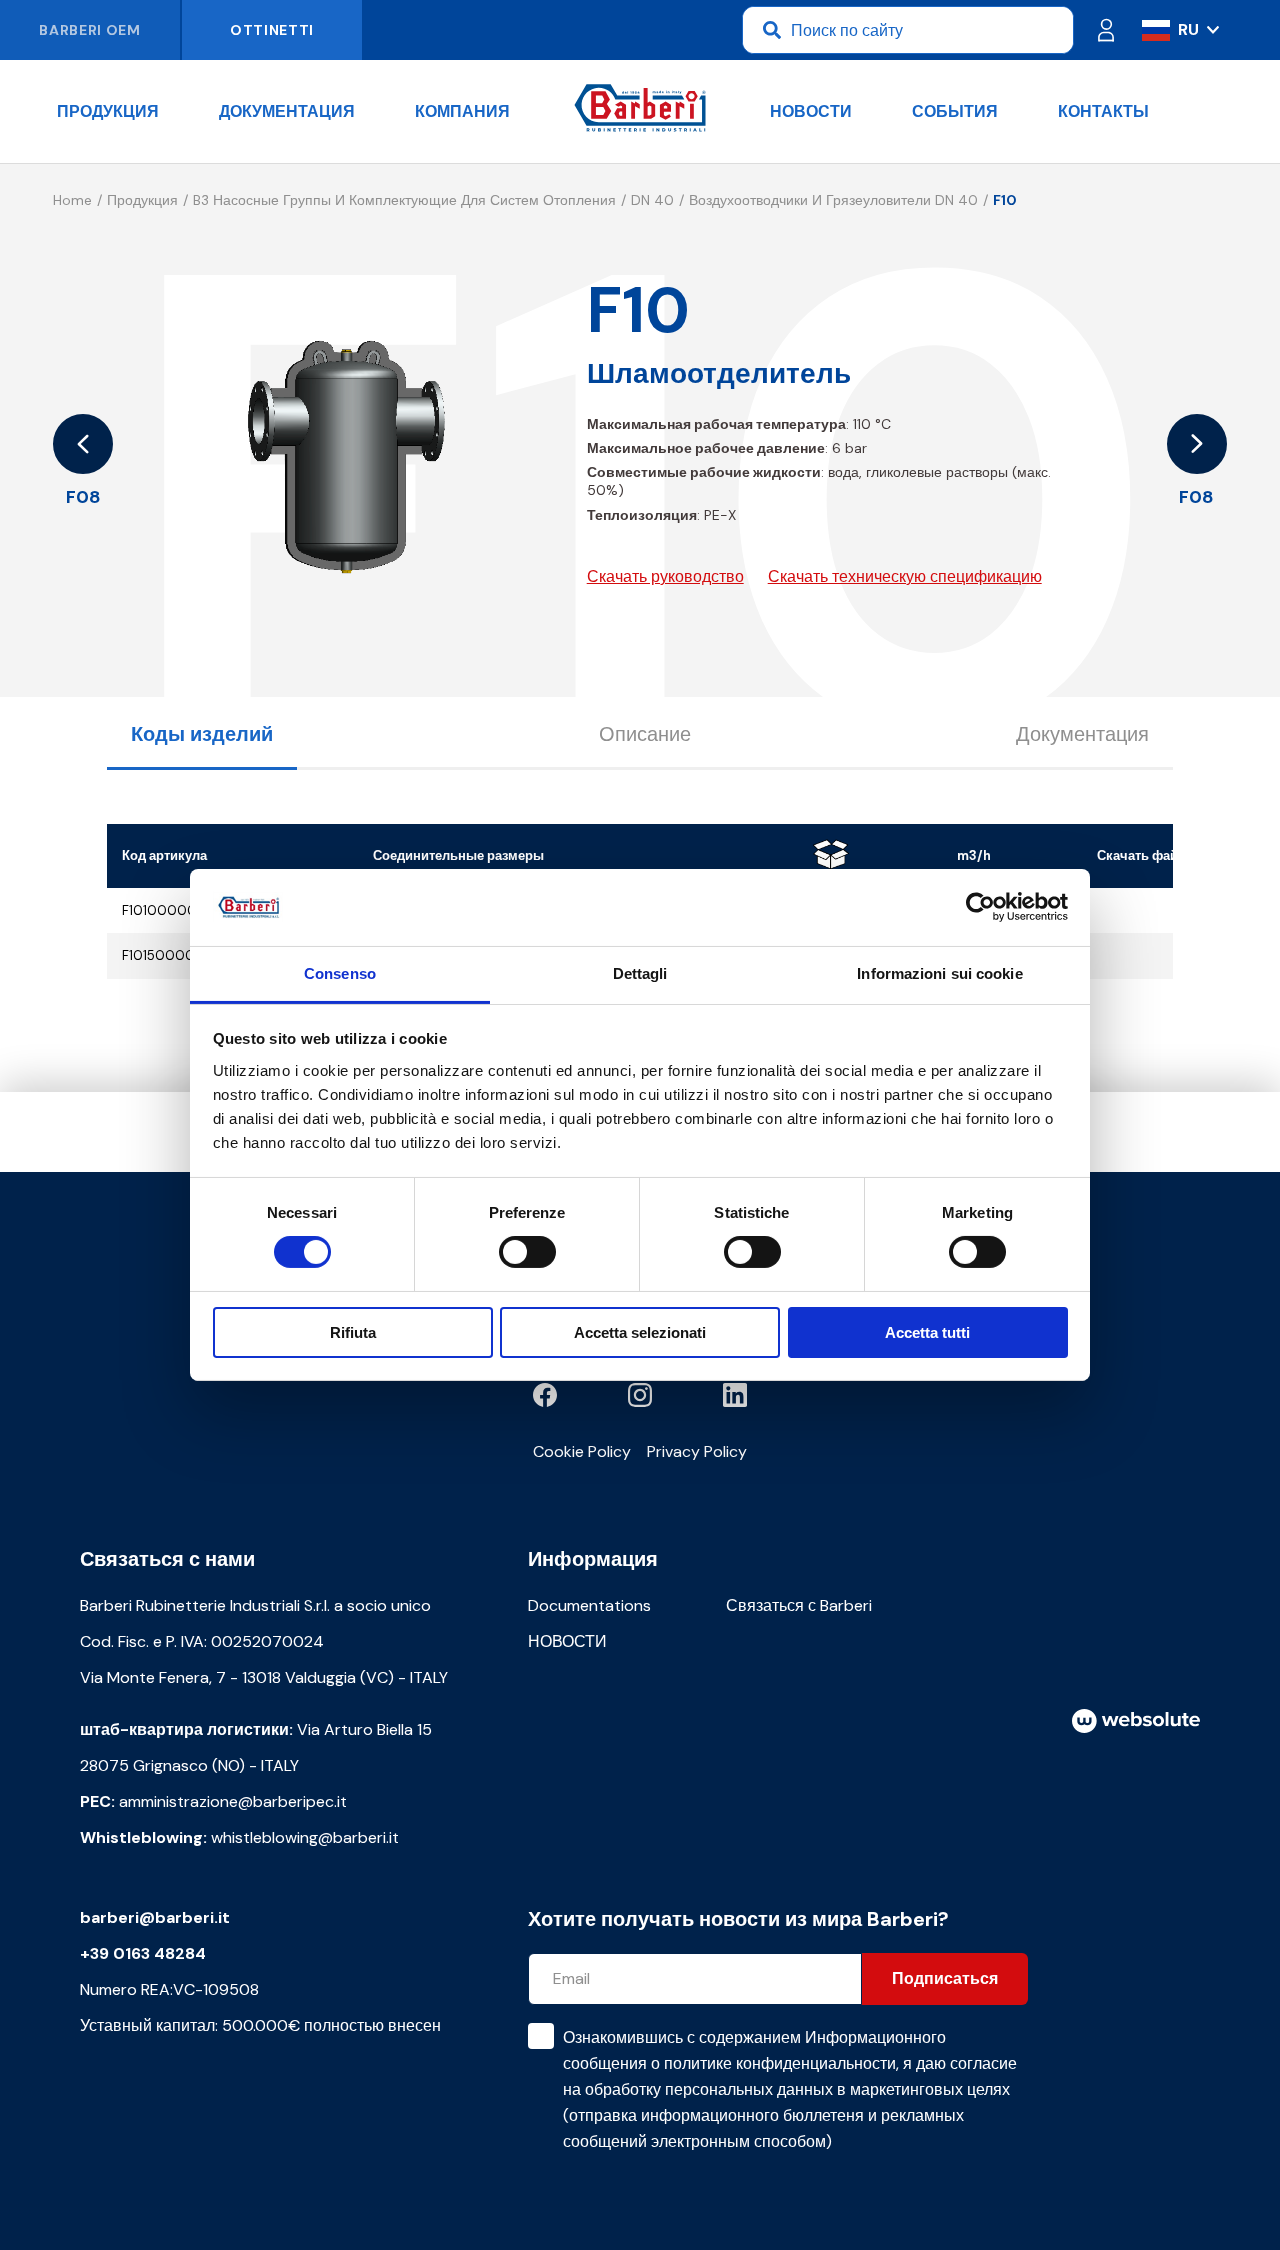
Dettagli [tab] (640, 973)
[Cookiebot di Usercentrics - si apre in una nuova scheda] (980, 907)
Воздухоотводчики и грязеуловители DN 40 (833, 200)
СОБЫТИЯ (955, 111)
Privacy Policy (697, 1451)
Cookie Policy (582, 1451)
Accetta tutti (927, 1332)
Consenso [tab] (340, 973)
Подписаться (945, 1978)
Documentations (589, 1605)
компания (462, 111)
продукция (108, 111)
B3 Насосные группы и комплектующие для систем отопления (404, 200)
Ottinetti (272, 30)
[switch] (527, 1252)
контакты (1103, 111)
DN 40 (652, 200)
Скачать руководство (665, 576)
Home (72, 200)
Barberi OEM (90, 30)
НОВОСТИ (811, 111)
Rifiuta (353, 1332)
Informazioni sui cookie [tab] (939, 973)
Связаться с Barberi (799, 1605)
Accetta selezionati (640, 1332)
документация (287, 111)
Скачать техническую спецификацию (905, 576)
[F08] (83, 444)
